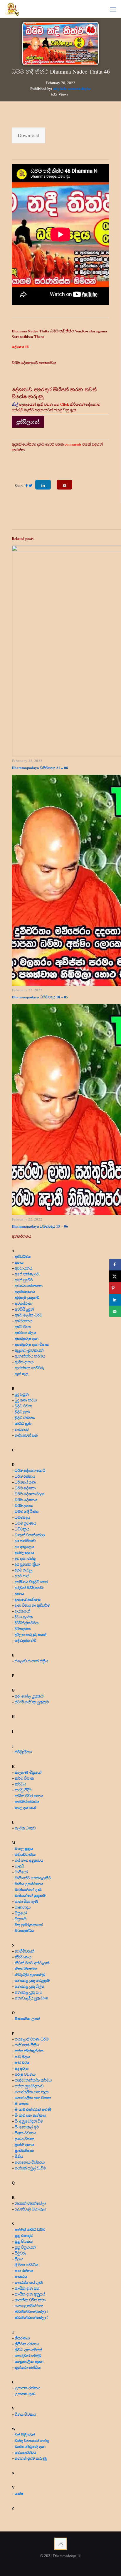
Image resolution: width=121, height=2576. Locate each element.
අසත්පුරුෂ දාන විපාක (32, 1344)
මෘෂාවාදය (23, 1907)
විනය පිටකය (25, 2414)
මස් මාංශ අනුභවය (29, 1860)
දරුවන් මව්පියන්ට (29, 1587)
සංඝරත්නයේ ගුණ (29, 2282)
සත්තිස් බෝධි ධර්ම (30, 2229)
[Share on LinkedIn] (115, 1300)
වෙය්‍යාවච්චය (25, 2452)
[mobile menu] (113, 9)
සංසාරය (21, 2276)
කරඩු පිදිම (23, 1790)
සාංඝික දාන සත (27, 2288)
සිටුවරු (20, 2253)
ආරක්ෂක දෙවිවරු (29, 1368)
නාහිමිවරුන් (25, 1951)
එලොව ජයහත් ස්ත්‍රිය (31, 1661)
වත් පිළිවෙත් (25, 2435)
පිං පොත (22, 2103)
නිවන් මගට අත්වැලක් (32, 1963)
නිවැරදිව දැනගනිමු (30, 1974)
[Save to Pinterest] (115, 1288)
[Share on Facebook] (115, 1265)
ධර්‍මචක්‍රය (22, 1529)
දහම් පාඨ (22, 1576)
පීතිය (19, 2156)
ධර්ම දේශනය (26, 1499)
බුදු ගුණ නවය (26, 1400)
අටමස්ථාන (23, 1303)
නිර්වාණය (23, 1957)
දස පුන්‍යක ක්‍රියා (27, 1564)
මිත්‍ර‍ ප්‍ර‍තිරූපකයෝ (29, 1925)
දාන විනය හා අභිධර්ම (32, 1605)
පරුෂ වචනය (25, 2074)
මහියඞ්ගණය (25, 1854)
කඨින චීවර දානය (29, 1796)
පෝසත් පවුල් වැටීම (30, 2168)
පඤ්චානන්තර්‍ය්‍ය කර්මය (33, 2080)
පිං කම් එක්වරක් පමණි (33, 2109)
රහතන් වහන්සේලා (30, 2203)
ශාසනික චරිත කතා (30, 2300)
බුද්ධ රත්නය (25, 1417)
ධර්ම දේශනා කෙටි (30, 1470)
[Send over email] (115, 1311)
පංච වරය (22, 2062)
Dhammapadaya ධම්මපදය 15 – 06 (40, 1226)
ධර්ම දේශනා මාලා (30, 1494)
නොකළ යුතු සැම (28, 1992)
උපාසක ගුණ (25, 2394)
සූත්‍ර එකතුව (24, 2235)
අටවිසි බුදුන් (24, 1309)
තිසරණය (22, 2338)
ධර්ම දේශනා (25, 1488)
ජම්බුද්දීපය (23, 1752)
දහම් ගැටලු (23, 1570)
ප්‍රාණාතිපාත (24, 2150)
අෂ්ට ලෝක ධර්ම (28, 1315)
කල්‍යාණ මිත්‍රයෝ (28, 1772)
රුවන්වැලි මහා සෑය (30, 2209)
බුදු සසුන (22, 1394)
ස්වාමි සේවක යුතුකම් (32, 1702)
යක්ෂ (19, 2493)
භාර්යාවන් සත (26, 1435)
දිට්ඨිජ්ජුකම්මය (27, 1623)
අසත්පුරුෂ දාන (27, 1338)
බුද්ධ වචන (23, 1406)
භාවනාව (22, 1429)
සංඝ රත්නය (24, 2270)
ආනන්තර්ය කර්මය (30, 1356)
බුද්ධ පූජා (22, 1412)
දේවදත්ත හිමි (25, 1640)
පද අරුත (22, 2068)
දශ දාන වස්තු (25, 1558)
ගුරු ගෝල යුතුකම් (29, 1696)
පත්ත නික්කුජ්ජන (29, 2051)
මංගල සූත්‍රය (24, 1848)
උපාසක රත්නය (27, 2388)
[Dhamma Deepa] (12, 9)
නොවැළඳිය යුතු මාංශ (31, 1998)
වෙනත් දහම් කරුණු (31, 2458)
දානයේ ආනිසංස (28, 1599)
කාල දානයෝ (25, 1807)
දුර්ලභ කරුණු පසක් (31, 1634)
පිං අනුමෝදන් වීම (29, 2121)
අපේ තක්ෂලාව (27, 1274)
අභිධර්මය (23, 1256)
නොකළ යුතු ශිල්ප (29, 1986)
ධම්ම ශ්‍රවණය (25, 1523)
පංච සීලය (22, 2056)
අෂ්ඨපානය (23, 1321)
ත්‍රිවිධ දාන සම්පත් (28, 2350)
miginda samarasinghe (72, 88)
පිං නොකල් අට (27, 2127)
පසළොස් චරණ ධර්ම (32, 2039)
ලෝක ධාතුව (25, 1828)
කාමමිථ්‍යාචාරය (27, 1801)
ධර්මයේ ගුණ (25, 1482)
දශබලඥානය (25, 1552)
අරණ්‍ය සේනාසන (29, 1286)
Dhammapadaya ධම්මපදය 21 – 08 (40, 768)
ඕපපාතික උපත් (27, 2018)
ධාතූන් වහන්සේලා (30, 1535)
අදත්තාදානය (25, 1291)
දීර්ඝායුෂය (23, 1628)
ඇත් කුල (22, 1373)
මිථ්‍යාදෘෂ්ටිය (24, 1930)
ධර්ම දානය (24, 1505)
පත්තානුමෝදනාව (29, 2086)
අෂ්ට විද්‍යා (23, 1327)
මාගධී (19, 1866)
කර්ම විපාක (24, 1778)
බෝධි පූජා (23, 1423)
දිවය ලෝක (24, 1617)
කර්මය (20, 1784)
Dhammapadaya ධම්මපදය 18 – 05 (40, 997)
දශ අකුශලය (24, 1546)
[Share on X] (115, 1276)
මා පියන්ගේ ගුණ (28, 1889)
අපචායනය (23, 1268)
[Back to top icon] (60, 2544)
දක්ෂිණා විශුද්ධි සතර (31, 1582)
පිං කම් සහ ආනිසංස (30, 2115)
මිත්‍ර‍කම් (21, 1919)
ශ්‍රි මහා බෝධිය (26, 2265)
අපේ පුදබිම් (24, 1280)
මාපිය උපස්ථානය (29, 1883)
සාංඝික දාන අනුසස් (30, 2294)
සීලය (19, 2259)
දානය (19, 1593)
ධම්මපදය (22, 1517)
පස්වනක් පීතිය (27, 2045)
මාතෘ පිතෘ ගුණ (27, 1901)
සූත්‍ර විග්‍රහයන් (25, 2247)
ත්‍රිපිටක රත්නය (27, 2344)
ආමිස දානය (24, 1362)
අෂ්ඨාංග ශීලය (25, 1332)
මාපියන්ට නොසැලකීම (33, 1878)
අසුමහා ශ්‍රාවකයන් (29, 1350)
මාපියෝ (21, 1872)
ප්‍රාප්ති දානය (24, 2144)
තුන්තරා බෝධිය (28, 2367)
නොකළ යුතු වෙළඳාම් (32, 1980)
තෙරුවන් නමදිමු (28, 2355)
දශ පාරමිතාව (25, 1541)
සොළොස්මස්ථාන (29, 2306)
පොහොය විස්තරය (30, 2162)
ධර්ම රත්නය (25, 1476)
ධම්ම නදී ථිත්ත (27, 1511)
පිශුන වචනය (25, 2133)
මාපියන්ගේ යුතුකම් (30, 1895)
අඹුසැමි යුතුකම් (27, 1297)
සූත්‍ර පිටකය (24, 2241)
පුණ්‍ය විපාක (25, 2139)
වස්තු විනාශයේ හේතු (32, 2440)
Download (28, 135)
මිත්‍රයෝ (21, 1913)
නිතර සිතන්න (26, 1968)
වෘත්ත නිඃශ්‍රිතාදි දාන (30, 2446)
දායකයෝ (22, 1611)
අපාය (19, 1262)
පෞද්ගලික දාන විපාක (33, 2097)
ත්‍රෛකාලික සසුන (29, 2361)
